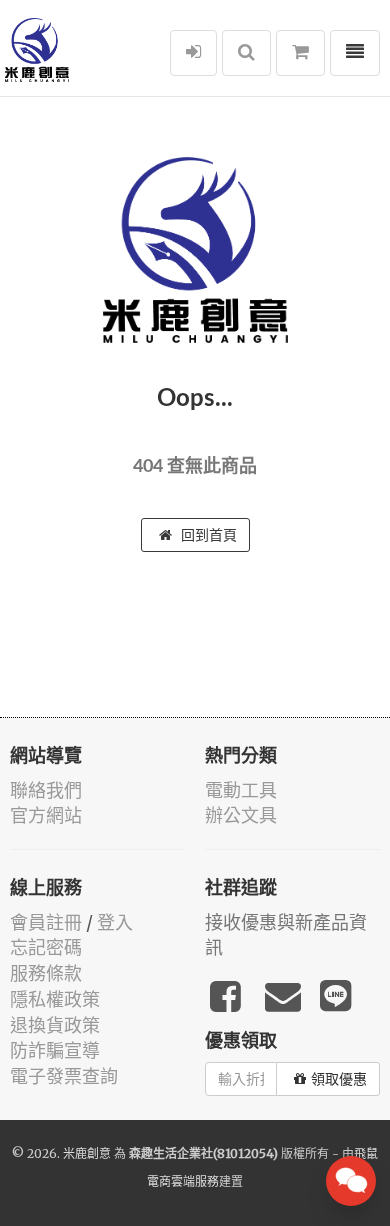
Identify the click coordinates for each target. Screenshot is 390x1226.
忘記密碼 (46, 947)
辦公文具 (241, 815)
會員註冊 (46, 922)
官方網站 (46, 815)
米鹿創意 (87, 1153)
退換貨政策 (55, 1025)
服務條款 (46, 973)
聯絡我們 (46, 790)
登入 (115, 922)
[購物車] (300, 53)
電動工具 (241, 790)
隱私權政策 (55, 999)
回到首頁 (207, 535)
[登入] (193, 53)
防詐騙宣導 (55, 1050)
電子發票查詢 (64, 1076)
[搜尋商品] (246, 53)
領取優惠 (339, 1079)
